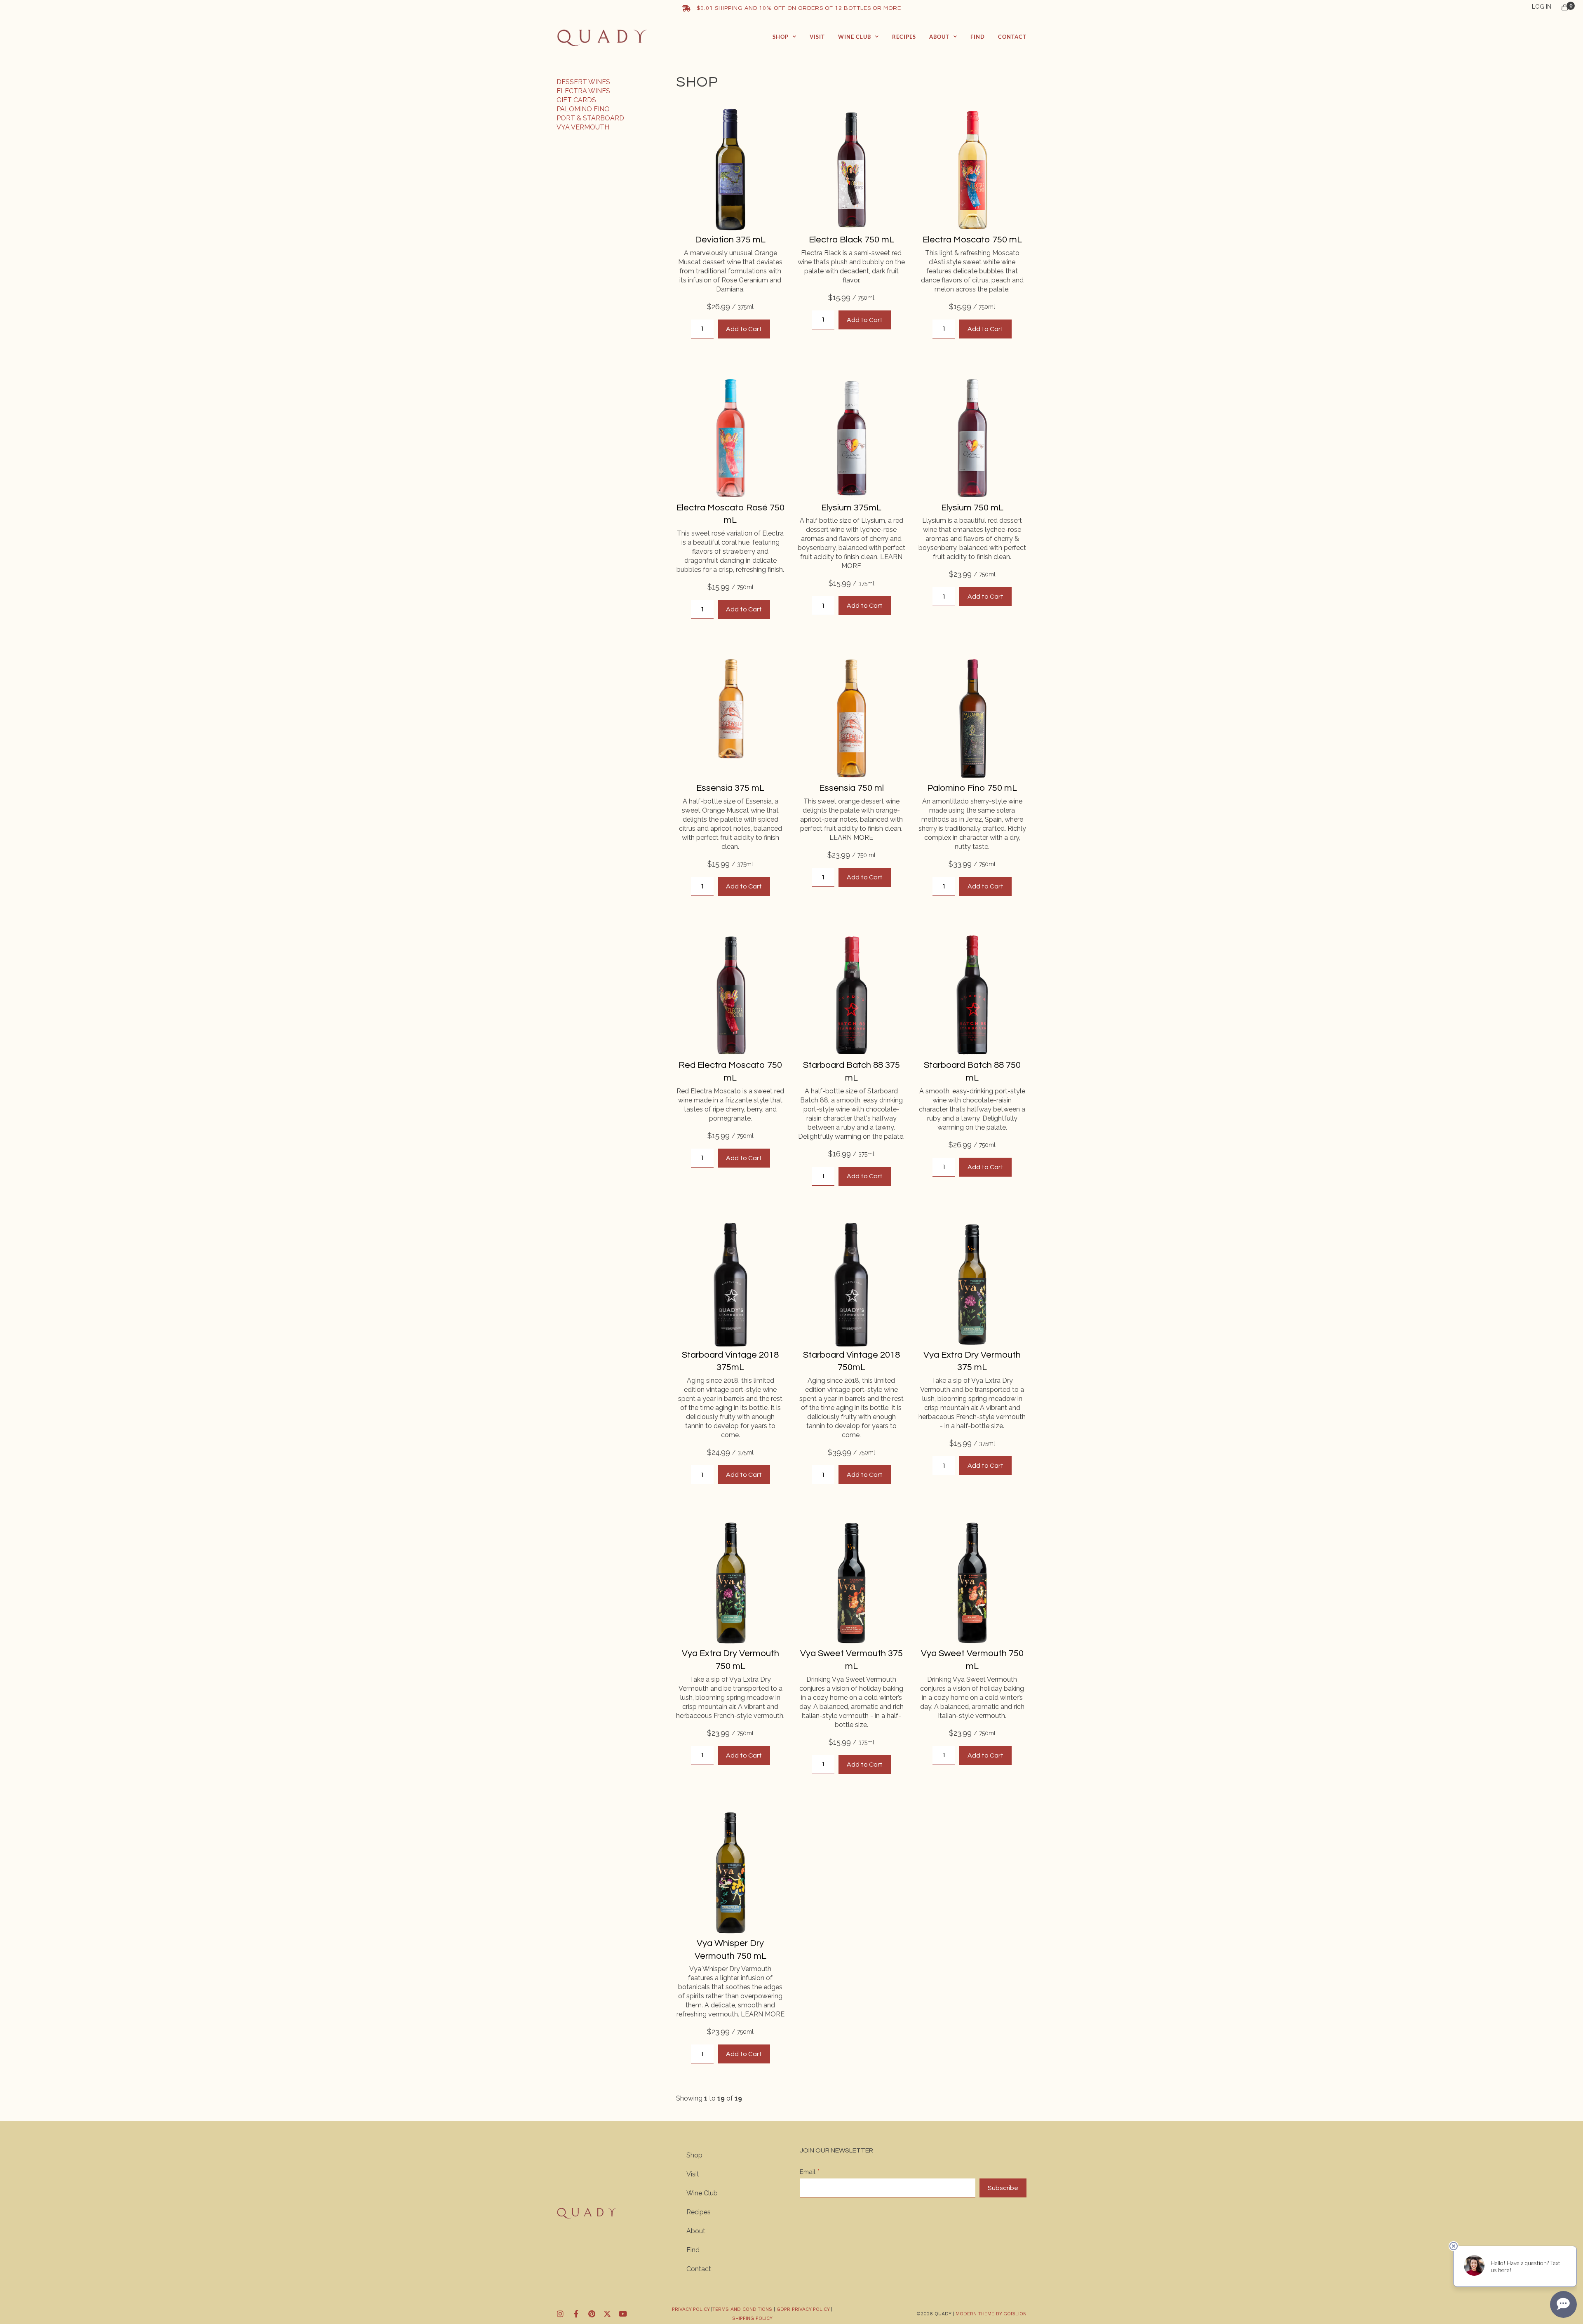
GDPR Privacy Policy (803, 2309)
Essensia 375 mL (730, 788)
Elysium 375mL (851, 508)
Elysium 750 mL (972, 508)
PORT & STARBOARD (590, 118)
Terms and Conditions (743, 2309)
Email (808, 2172)
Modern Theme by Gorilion (991, 2314)
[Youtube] (623, 2314)
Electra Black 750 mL (851, 240)
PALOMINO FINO (583, 109)
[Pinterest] (592, 2314)
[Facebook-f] (576, 2314)
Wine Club (855, 37)
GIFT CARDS (576, 100)
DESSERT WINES (583, 82)
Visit (817, 37)
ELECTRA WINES (583, 91)
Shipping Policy (752, 2318)
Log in (1542, 7)
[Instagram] (560, 2314)
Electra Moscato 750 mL (972, 240)
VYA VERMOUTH (583, 127)
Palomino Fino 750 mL (972, 788)
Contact (1012, 37)
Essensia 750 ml (851, 788)
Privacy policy (691, 2309)
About (939, 37)
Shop (781, 37)
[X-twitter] (607, 2314)
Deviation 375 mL (730, 240)
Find (978, 37)
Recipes (904, 37)
